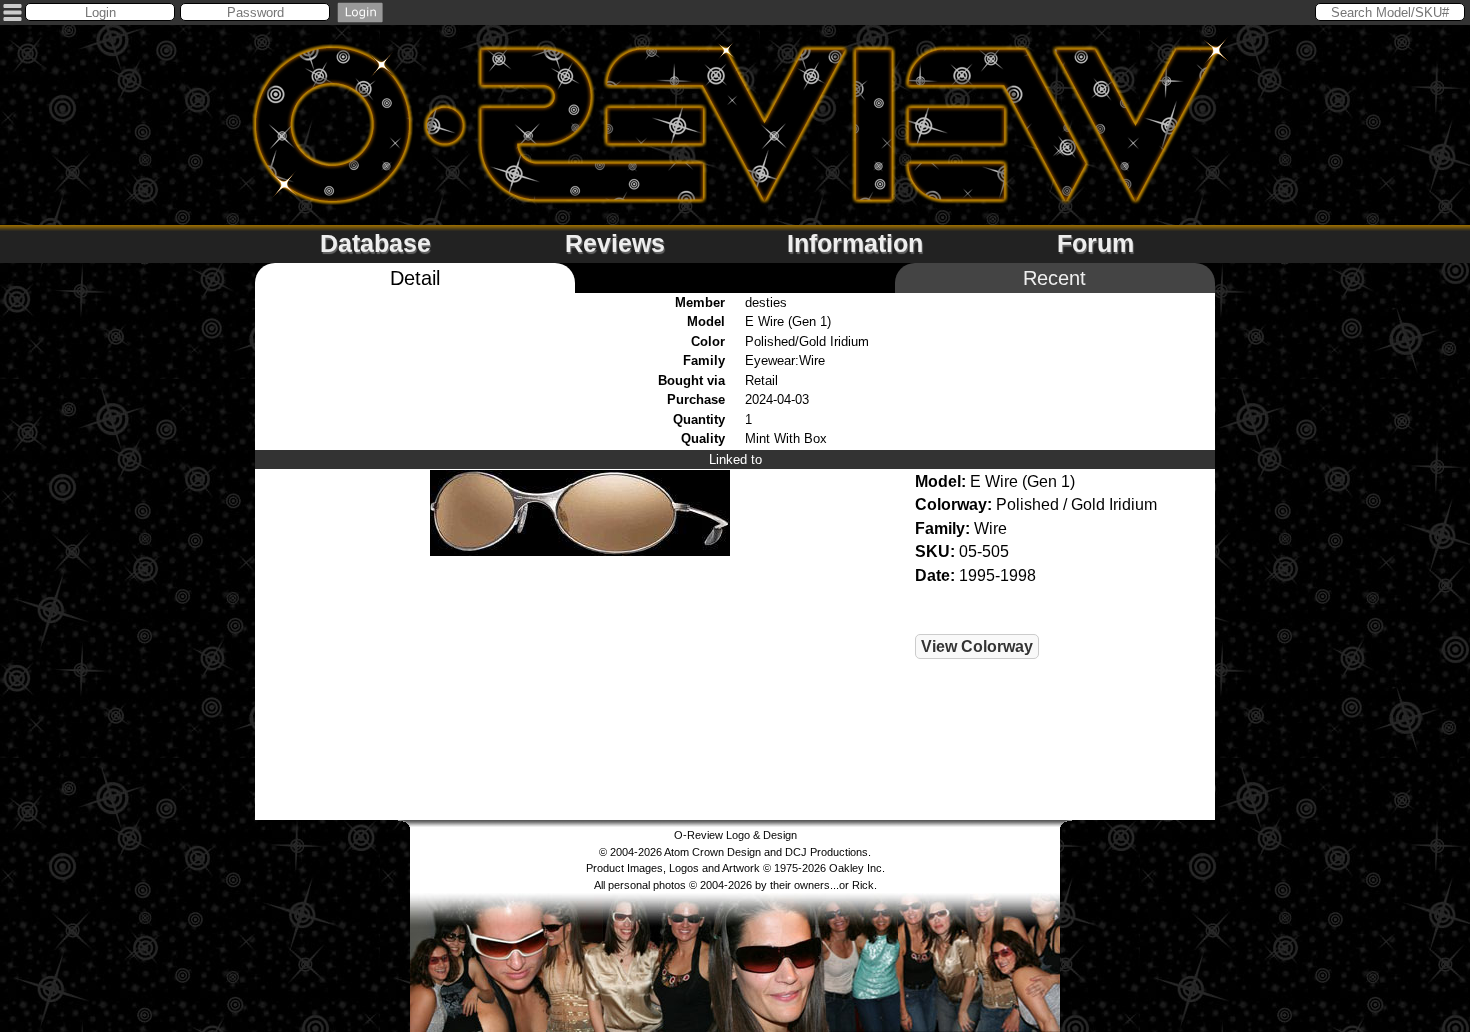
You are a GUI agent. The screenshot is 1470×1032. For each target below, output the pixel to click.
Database (375, 243)
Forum (1095, 243)
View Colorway (977, 646)
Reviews (615, 243)
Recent (1054, 278)
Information (855, 243)
